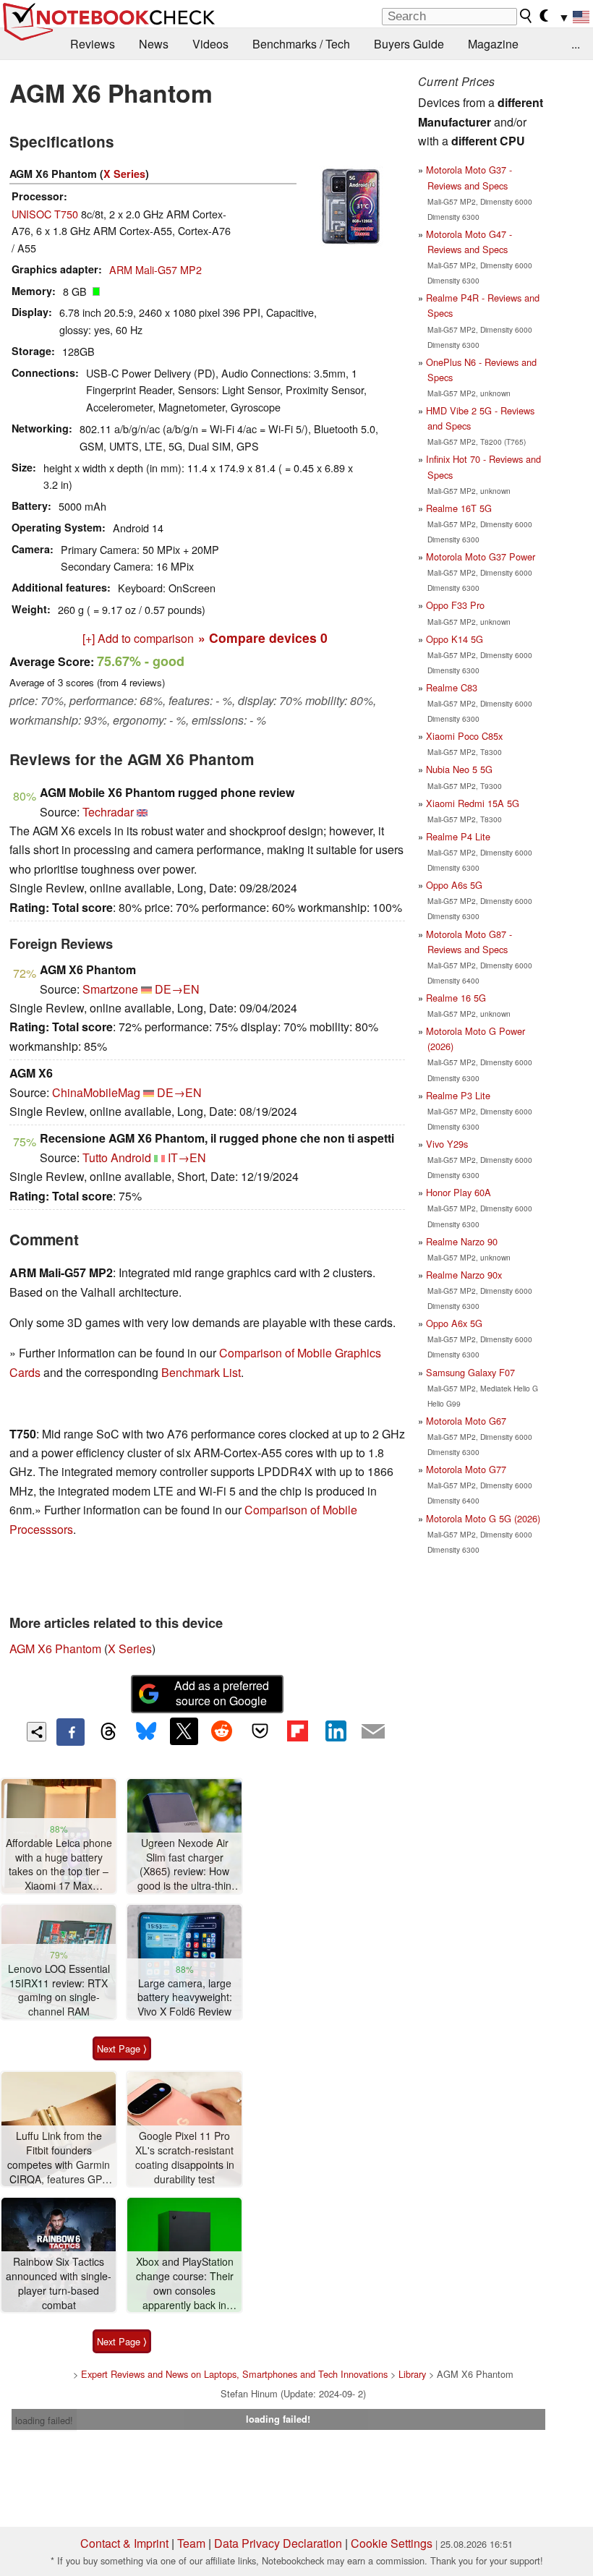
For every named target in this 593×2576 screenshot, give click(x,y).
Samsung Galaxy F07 (470, 1372)
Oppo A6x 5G (454, 1323)
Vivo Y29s (447, 1144)
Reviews (93, 44)
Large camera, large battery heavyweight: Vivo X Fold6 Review (185, 1997)
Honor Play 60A (458, 1192)
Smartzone (110, 989)
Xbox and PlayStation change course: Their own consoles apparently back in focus (185, 2283)
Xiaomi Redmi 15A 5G (473, 803)
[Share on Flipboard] (297, 1731)
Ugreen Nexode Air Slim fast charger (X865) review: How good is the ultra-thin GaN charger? (184, 1865)
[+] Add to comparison (138, 638)
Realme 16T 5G (459, 508)
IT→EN (187, 1157)
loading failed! (44, 2420)
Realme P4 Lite (458, 836)
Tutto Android (117, 1157)
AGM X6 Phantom (55, 1649)
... (576, 44)
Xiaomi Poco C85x (464, 736)
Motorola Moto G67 (466, 1421)
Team (191, 2543)
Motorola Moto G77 (466, 1469)
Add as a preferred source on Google (222, 1693)
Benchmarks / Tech (301, 44)
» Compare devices (263, 637)
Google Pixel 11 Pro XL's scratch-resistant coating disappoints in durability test (185, 2157)
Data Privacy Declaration (278, 2543)
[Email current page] (373, 1732)
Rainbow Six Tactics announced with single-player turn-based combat (59, 2283)
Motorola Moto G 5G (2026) (483, 1518)
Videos (210, 44)
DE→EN (177, 989)
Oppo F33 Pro (455, 605)
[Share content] (37, 1732)
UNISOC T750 (45, 214)
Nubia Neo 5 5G (459, 769)
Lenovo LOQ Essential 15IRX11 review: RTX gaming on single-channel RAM (59, 1990)
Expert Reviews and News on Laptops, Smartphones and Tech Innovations (234, 2374)
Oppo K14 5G (455, 639)
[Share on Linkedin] (336, 1731)
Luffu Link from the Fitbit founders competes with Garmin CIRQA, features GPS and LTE (59, 2158)
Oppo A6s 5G (454, 885)
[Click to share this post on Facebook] (70, 1732)
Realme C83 (452, 687)
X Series (124, 174)
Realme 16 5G (456, 998)
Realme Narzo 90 (462, 1241)
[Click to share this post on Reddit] (222, 1731)
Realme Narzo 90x (464, 1275)
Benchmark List (201, 1372)
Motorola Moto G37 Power (481, 556)
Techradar (108, 812)
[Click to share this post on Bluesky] (146, 1732)
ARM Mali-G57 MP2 (155, 269)
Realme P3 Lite (458, 1095)
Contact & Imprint (124, 2543)
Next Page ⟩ (122, 2048)
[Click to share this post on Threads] (108, 1732)
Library (412, 2374)
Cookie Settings (392, 2543)
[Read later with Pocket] (260, 1731)
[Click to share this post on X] (184, 1731)
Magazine (493, 44)
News (154, 44)
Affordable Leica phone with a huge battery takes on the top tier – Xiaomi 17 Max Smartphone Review (59, 1865)
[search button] (526, 16)
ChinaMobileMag (96, 1092)
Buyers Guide (409, 44)
